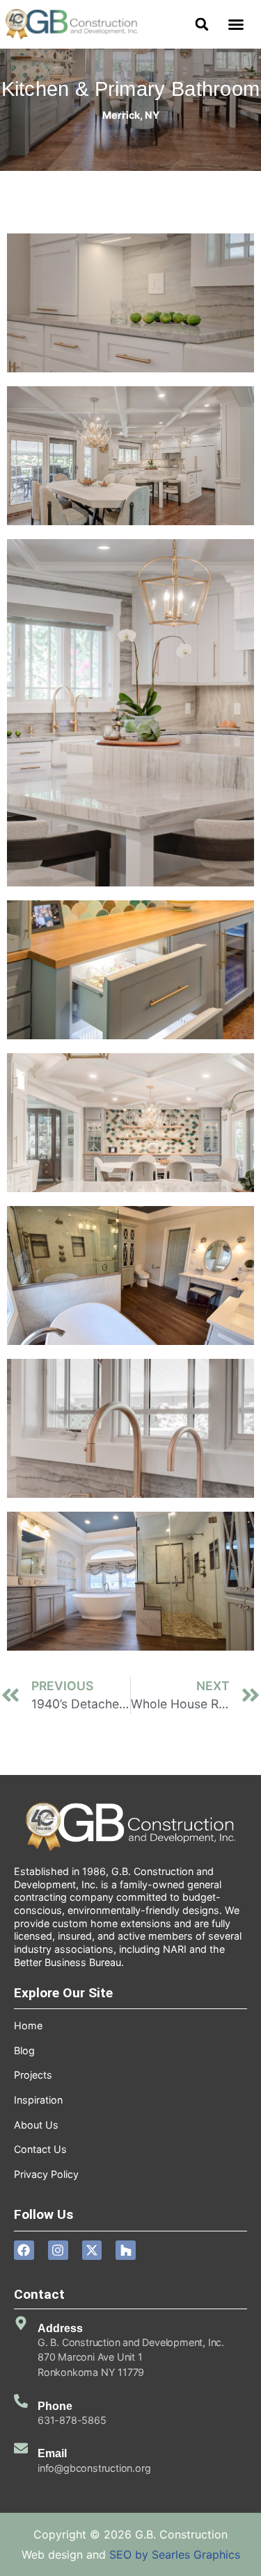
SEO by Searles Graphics (175, 2554)
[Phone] (21, 2401)
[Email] (21, 2448)
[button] (236, 24)
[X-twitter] (92, 2251)
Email (52, 2453)
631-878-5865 (72, 2420)
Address (60, 2328)
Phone (55, 2406)
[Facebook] (24, 2251)
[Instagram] (58, 2251)
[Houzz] (126, 2251)
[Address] (21, 2323)
